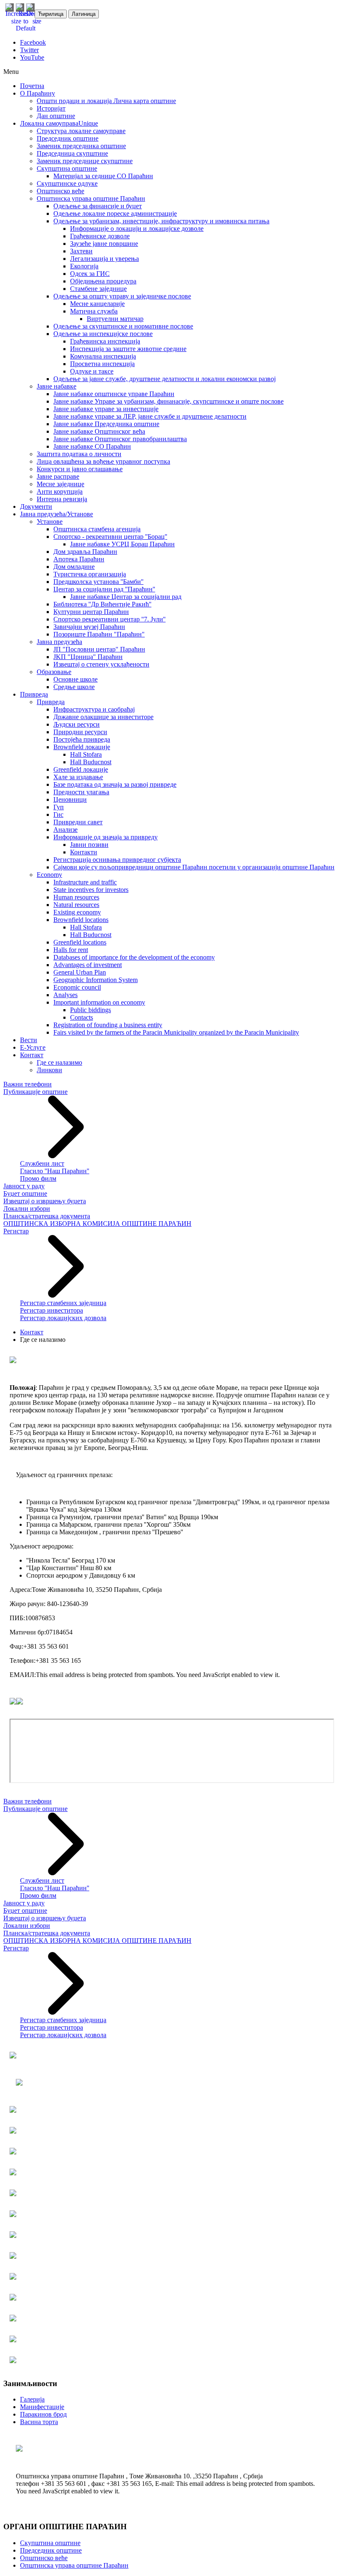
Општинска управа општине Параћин (74, 2565)
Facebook (33, 42)
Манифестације (42, 2407)
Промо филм (38, 1178)
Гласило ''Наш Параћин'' (55, 1171)
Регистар (16, 1231)
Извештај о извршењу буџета (45, 1201)
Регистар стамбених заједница (63, 1303)
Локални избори (27, 1208)
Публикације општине (35, 1092)
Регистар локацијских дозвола (63, 1318)
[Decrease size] (37, 21)
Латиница (84, 14)
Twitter (29, 50)
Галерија (32, 2399)
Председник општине (51, 2550)
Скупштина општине (50, 2543)
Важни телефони (28, 1084)
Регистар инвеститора (52, 1310)
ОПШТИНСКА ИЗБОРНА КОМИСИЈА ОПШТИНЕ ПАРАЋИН (97, 1224)
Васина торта (39, 2422)
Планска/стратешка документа (47, 1216)
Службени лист (42, 1163)
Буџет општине (25, 1193)
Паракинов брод (43, 2414)
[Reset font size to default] (26, 28)
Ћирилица (51, 14)
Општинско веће (44, 2558)
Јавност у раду (24, 1186)
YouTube (32, 57)
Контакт (32, 1332)
